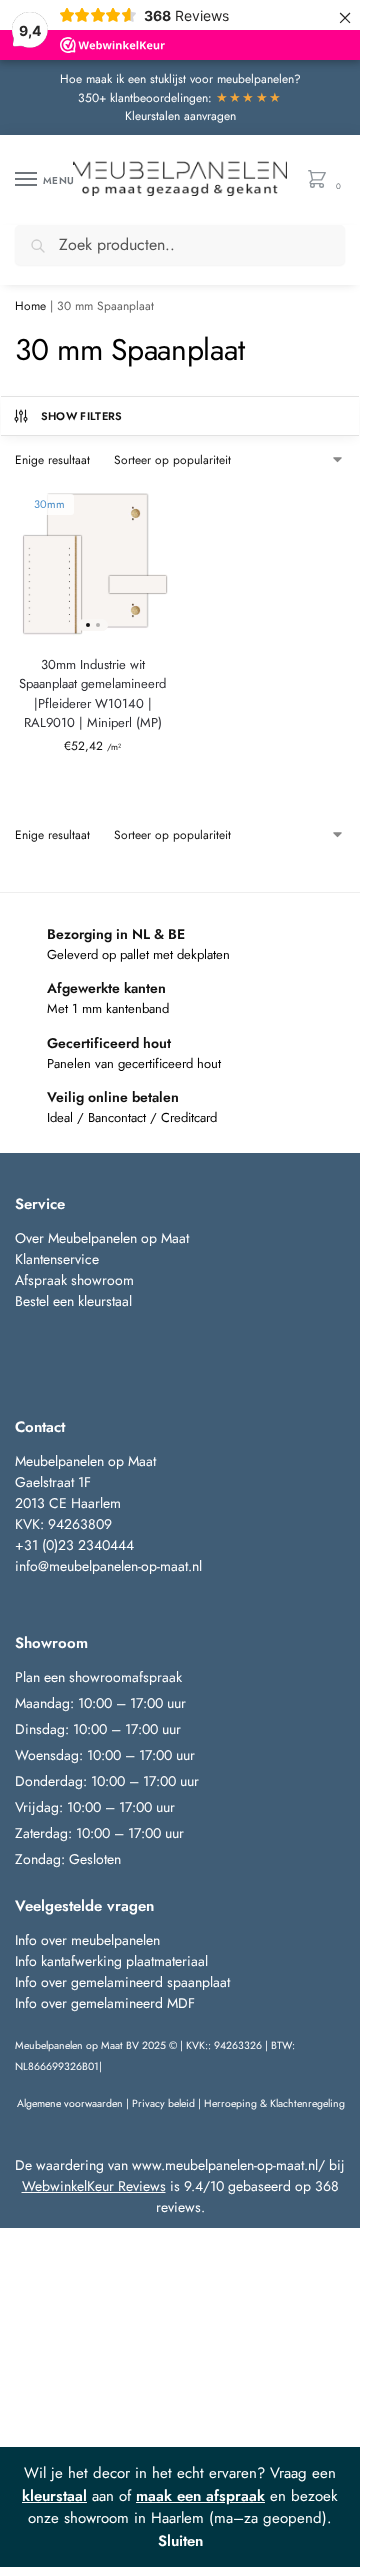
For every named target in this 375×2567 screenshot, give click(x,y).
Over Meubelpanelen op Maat (102, 1238)
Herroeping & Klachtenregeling (274, 2103)
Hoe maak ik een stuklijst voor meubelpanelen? (180, 79)
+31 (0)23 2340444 (74, 1545)
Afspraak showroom (74, 1280)
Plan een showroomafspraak (98, 1677)
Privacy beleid (163, 2103)
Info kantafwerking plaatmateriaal (111, 1961)
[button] (321, 180)
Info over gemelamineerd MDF (105, 2003)
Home (30, 306)
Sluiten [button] (180, 2541)
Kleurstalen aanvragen (180, 116)
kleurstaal (54, 2496)
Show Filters (82, 416)
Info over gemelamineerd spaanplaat (122, 1982)
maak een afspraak (200, 2496)
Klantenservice (57, 1259)
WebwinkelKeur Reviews (94, 2186)
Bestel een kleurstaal (75, 1301)
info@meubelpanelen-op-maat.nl (108, 1566)
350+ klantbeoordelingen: (180, 98)
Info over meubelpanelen (87, 1940)
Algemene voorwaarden (70, 2103)
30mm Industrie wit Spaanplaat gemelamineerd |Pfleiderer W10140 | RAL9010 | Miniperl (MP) (92, 694)
